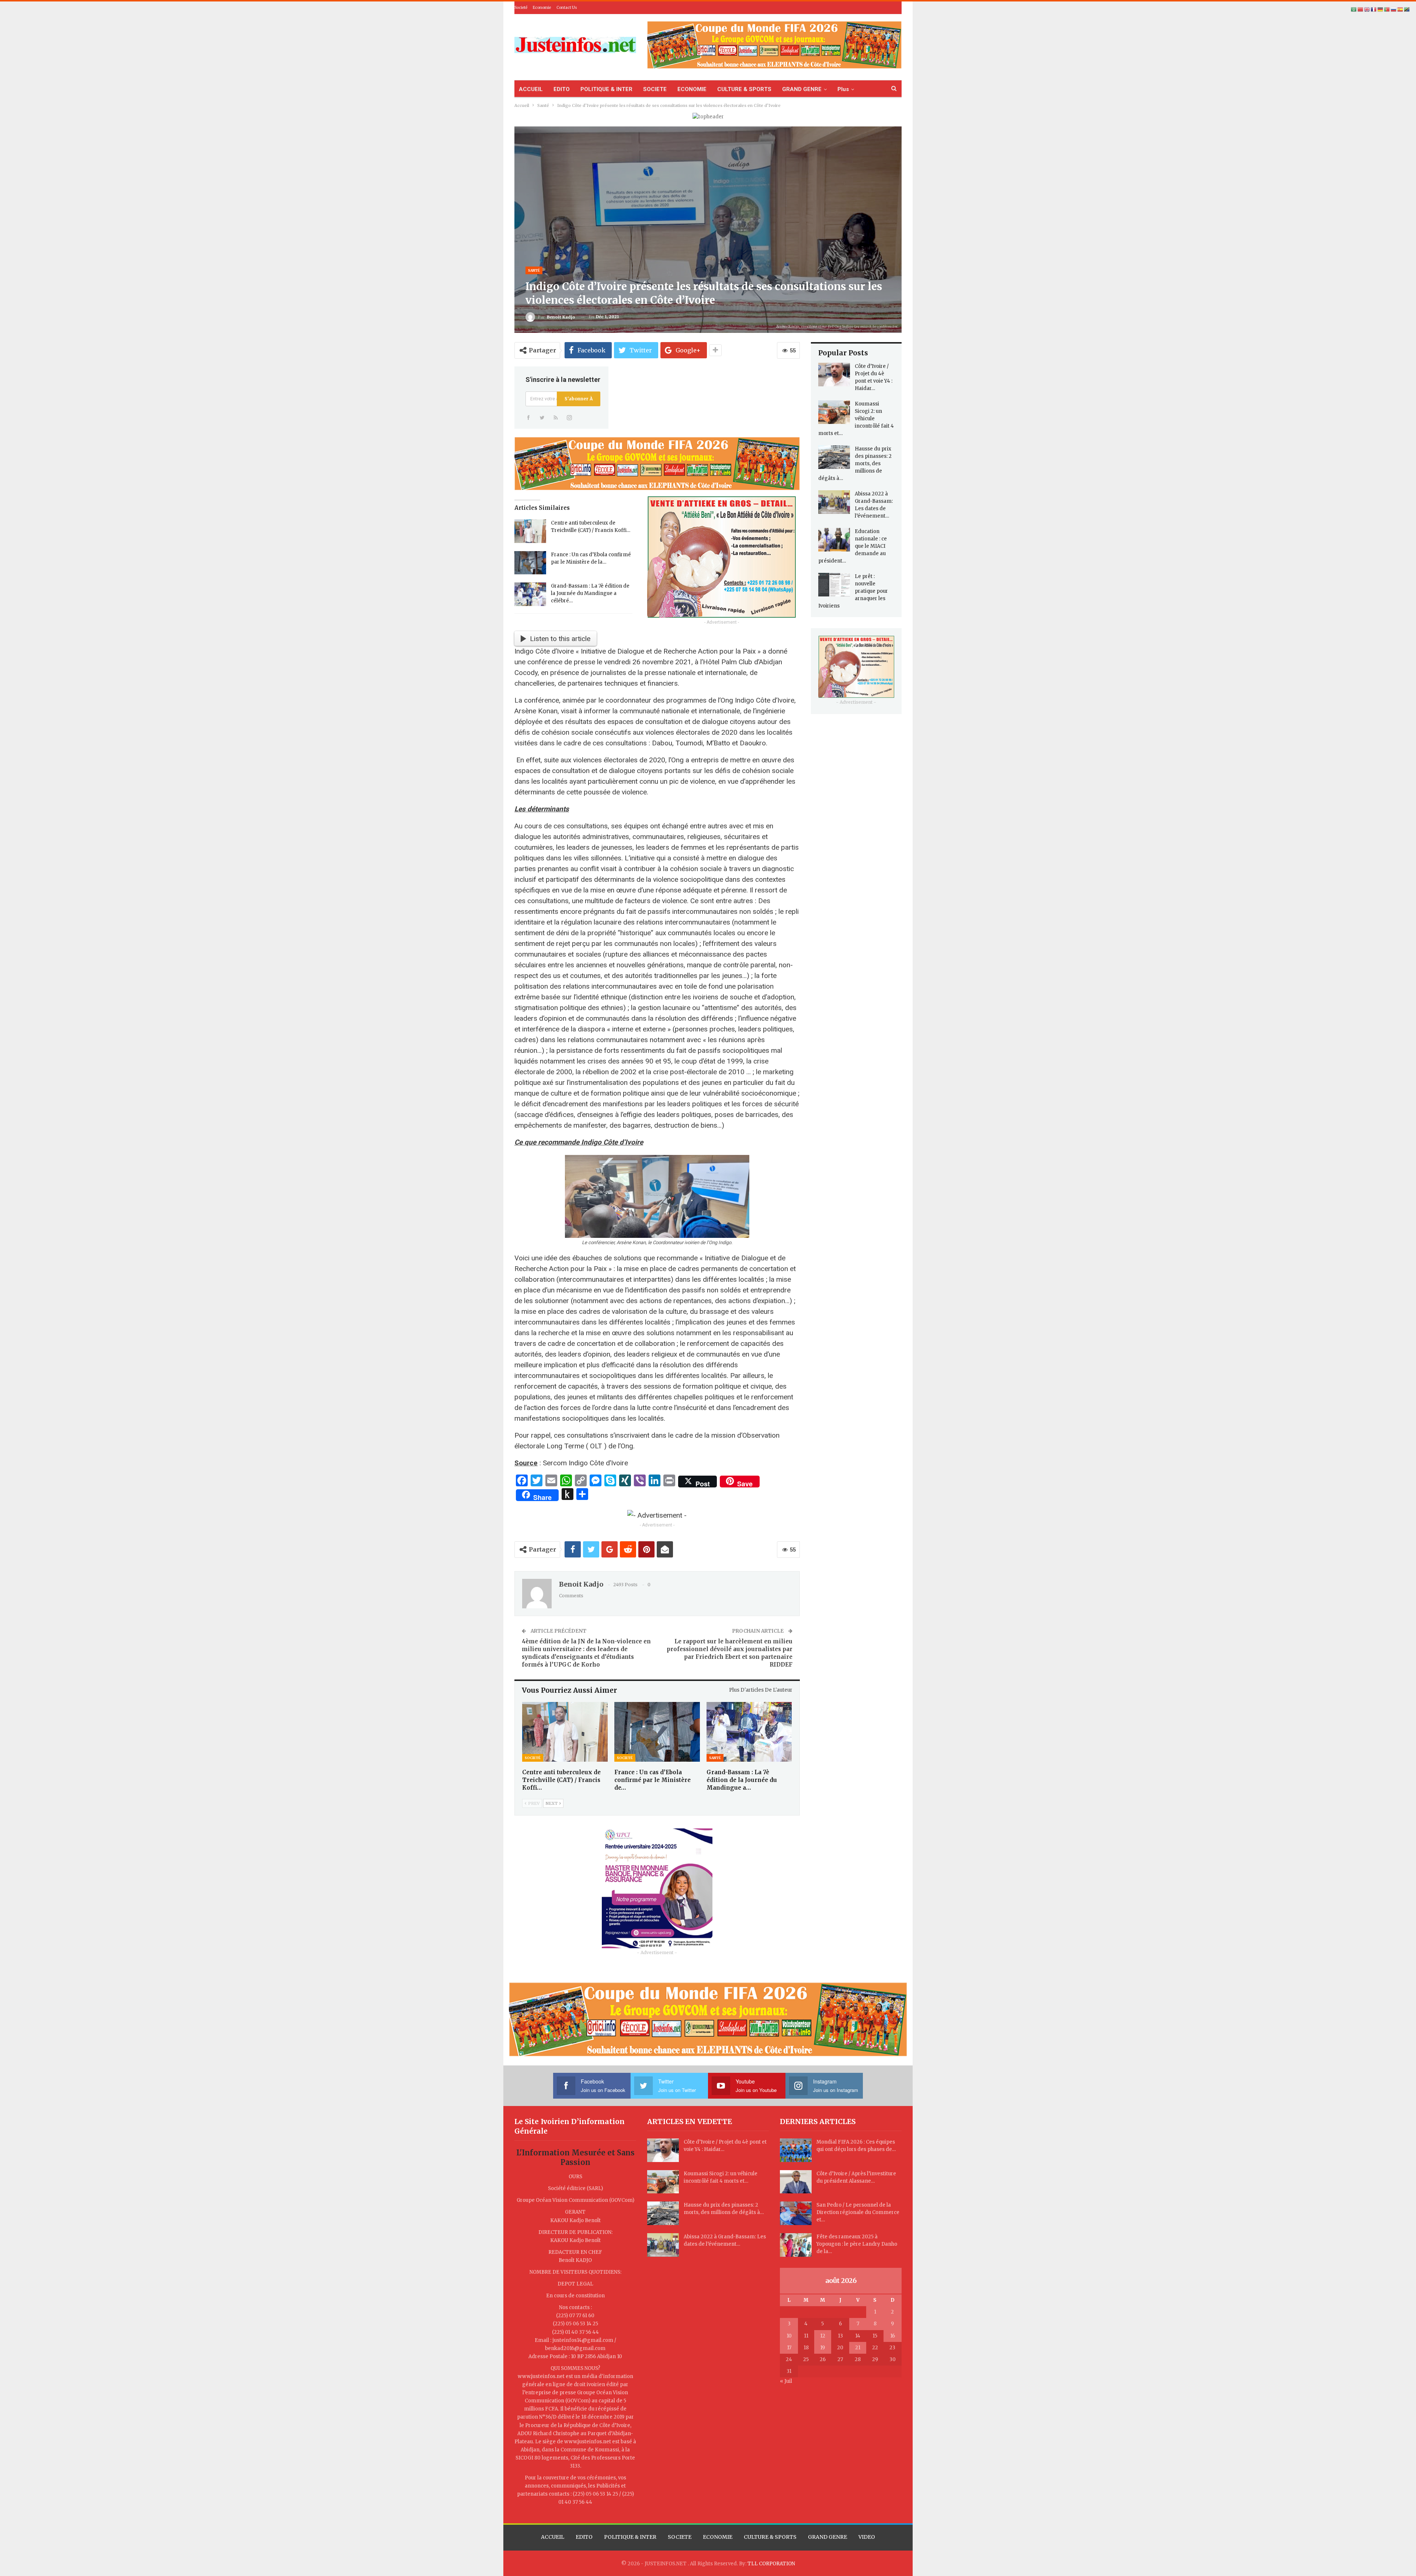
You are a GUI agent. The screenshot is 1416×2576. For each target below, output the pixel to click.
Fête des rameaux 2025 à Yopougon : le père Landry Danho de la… (857, 2244)
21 (858, 2348)
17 (789, 2348)
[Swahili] (1407, 9)
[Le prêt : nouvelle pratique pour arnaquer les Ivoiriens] (834, 585)
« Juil (786, 2381)
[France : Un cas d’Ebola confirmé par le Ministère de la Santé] (530, 563)
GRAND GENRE (802, 89)
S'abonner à (579, 399)
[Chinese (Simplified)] (1361, 9)
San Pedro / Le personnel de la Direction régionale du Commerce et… (858, 2212)
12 (823, 2336)
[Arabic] (1354, 9)
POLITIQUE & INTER (606, 89)
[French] (1374, 9)
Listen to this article (560, 639)
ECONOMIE (692, 89)
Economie (542, 8)
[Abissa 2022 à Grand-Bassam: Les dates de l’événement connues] (834, 502)
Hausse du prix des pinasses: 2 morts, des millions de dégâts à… (855, 464)
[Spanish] (1401, 9)
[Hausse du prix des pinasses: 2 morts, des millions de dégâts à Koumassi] (834, 457)
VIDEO (867, 2537)
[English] (1367, 9)
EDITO (562, 89)
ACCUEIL (531, 89)
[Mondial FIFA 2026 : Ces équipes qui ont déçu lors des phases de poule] (796, 2150)
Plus (843, 89)
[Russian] (1394, 9)
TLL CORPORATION (771, 2564)
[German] (1381, 9)
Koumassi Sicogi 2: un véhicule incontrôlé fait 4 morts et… (856, 419)
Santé (534, 270)
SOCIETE (655, 89)
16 (893, 2336)
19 (822, 2348)
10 (789, 2336)
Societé (521, 8)
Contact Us (567, 8)
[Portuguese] (1387, 9)
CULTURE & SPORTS (744, 89)
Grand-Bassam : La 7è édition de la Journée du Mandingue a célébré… (590, 593)
